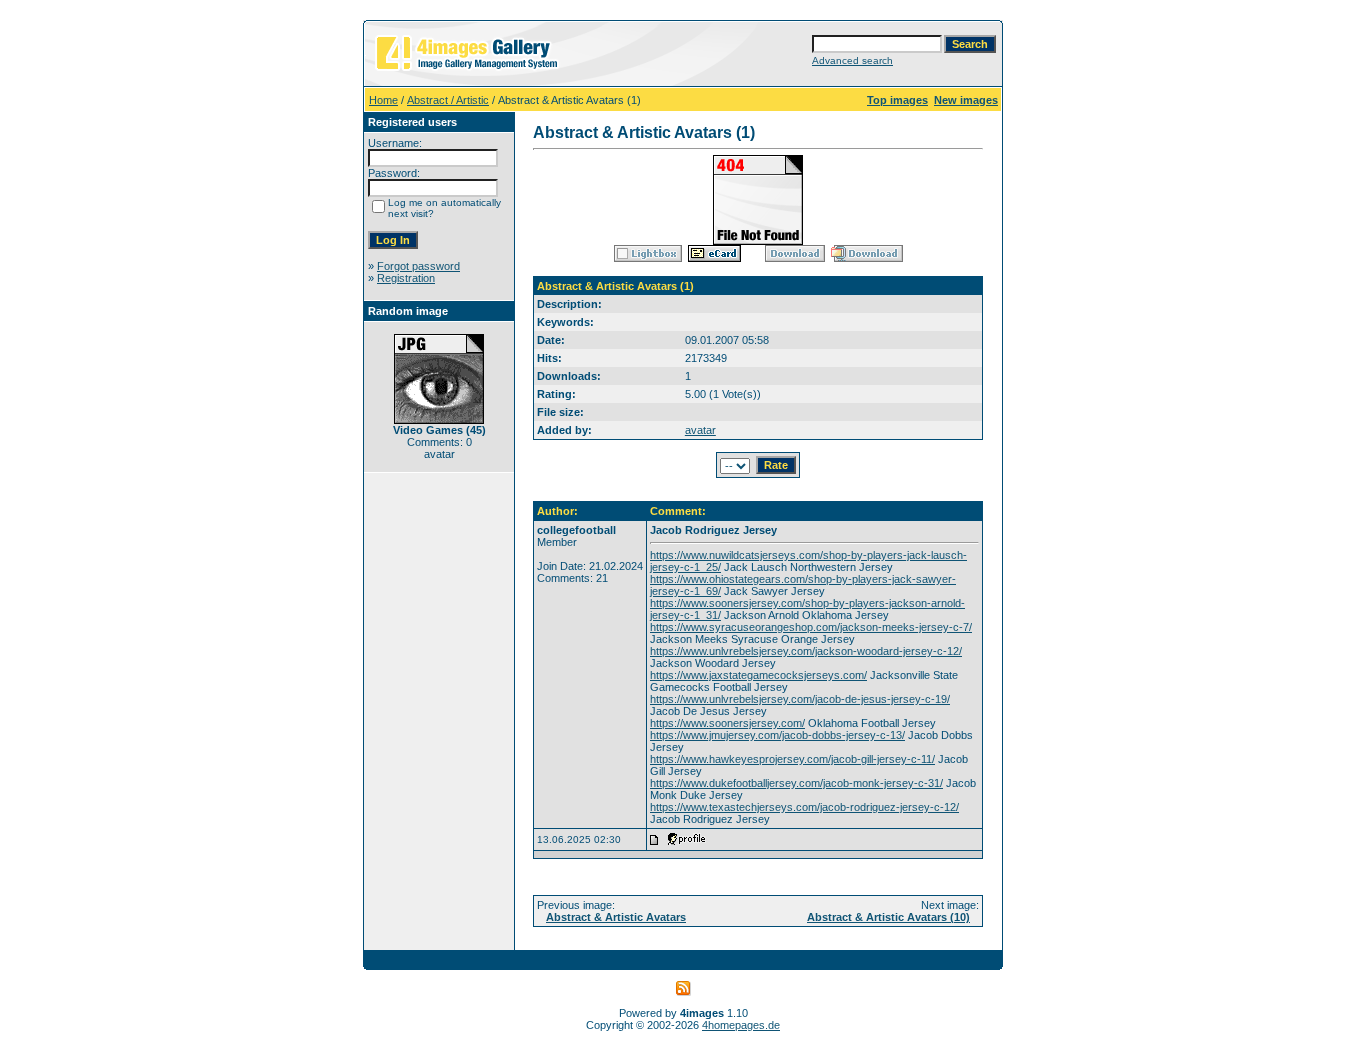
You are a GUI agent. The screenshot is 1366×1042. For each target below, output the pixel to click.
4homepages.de (741, 1025)
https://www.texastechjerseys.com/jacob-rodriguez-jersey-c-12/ (804, 807)
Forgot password (418, 266)
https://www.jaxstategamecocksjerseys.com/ (758, 675)
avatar (700, 430)
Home (383, 100)
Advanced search (852, 60)
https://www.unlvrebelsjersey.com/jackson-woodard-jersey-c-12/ (806, 651)
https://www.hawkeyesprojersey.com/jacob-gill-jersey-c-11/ (792, 759)
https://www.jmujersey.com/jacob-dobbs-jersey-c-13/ (777, 735)
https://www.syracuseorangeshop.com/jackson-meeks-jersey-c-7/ (811, 627)
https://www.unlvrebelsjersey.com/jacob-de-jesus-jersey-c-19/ (800, 699)
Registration (406, 278)
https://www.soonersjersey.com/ (727, 723)
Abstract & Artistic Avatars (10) (888, 917)
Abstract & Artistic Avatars (616, 917)
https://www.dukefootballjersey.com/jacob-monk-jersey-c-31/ (796, 783)
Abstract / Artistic (448, 100)
